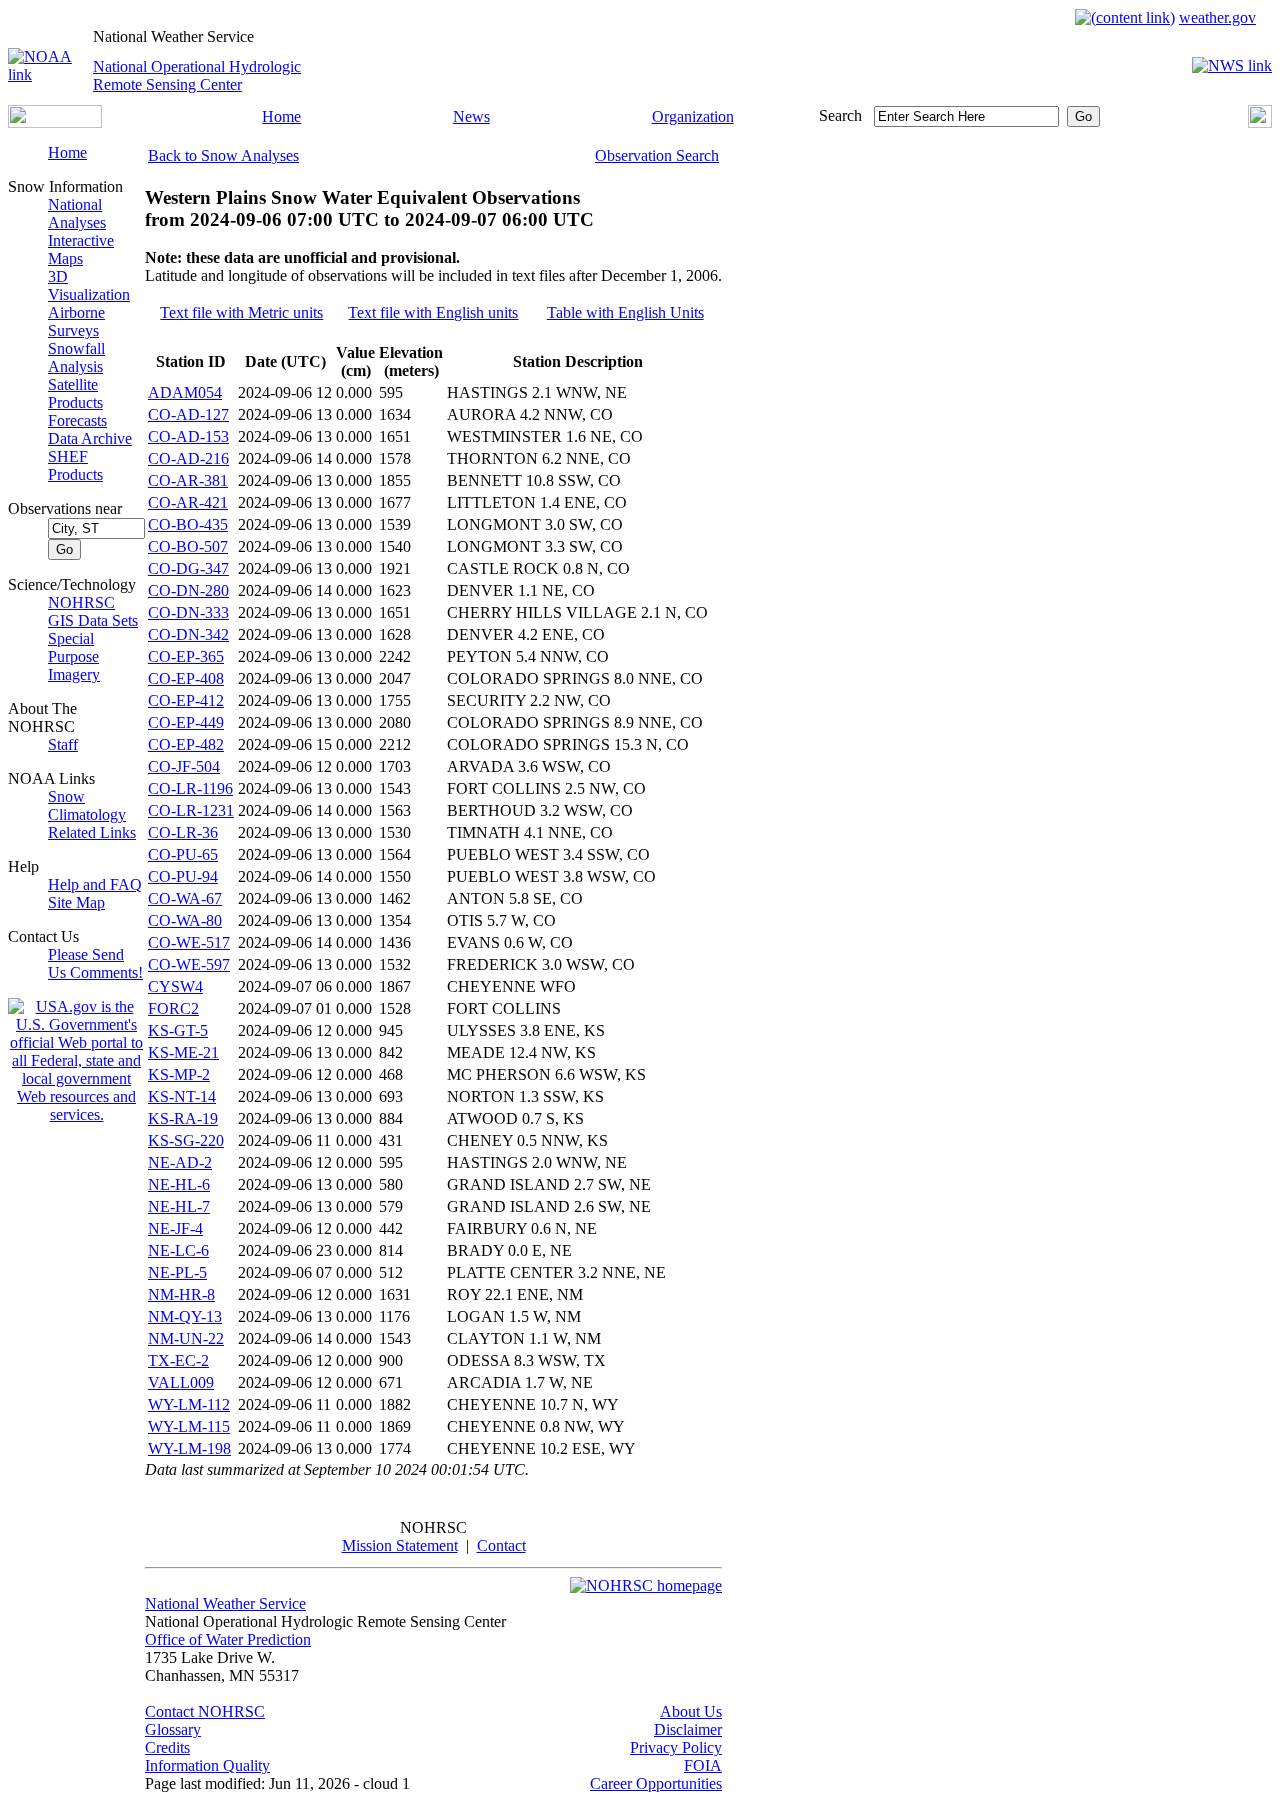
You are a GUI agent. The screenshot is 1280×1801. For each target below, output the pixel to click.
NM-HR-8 (181, 1294)
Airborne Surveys (76, 321)
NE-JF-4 (175, 1228)
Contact (501, 1545)
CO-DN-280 (188, 590)
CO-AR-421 (188, 502)
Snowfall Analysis (76, 357)
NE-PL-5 (177, 1272)
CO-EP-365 (186, 656)
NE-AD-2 (180, 1162)
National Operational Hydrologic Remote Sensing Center (197, 75)
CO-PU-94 (183, 876)
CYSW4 (175, 986)
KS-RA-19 (183, 1118)
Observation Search (657, 155)
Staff (63, 744)
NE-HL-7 (179, 1206)
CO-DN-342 (188, 634)
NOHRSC (81, 602)
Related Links (92, 832)
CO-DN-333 (188, 612)
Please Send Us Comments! (95, 963)
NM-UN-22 (186, 1338)
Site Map (76, 902)
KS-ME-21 (183, 1052)
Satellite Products (75, 393)
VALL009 (181, 1382)
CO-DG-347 (188, 568)
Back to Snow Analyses (223, 155)
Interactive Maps (81, 249)
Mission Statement (400, 1545)
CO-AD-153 (188, 436)
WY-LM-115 (189, 1426)
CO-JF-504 (184, 766)
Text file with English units (433, 312)
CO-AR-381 (188, 480)
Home (281, 116)
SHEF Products (75, 465)
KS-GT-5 (178, 1030)
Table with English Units (625, 312)
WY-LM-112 (189, 1404)
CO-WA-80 (185, 920)
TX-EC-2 (178, 1360)
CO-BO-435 (188, 524)
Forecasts (77, 420)
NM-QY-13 (185, 1316)
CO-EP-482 (186, 744)
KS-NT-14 (182, 1096)
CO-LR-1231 (191, 810)
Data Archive (90, 438)
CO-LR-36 (183, 832)
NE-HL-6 (179, 1184)
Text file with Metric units (241, 312)
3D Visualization (89, 285)
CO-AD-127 (188, 414)
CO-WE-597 (189, 964)
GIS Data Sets (93, 620)
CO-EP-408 (186, 678)
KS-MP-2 (179, 1074)
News (471, 116)
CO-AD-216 (188, 458)
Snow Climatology (87, 805)
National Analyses (77, 213)
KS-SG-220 (186, 1140)
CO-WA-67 (185, 898)
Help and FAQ (95, 884)
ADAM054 (185, 392)
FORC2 (173, 1008)
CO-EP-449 (186, 722)
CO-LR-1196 (190, 788)
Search (840, 115)
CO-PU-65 (183, 854)
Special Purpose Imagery (74, 656)
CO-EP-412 (186, 700)
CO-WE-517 (189, 942)
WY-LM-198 (189, 1448)
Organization (693, 116)
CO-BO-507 (188, 546)
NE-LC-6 (178, 1250)
